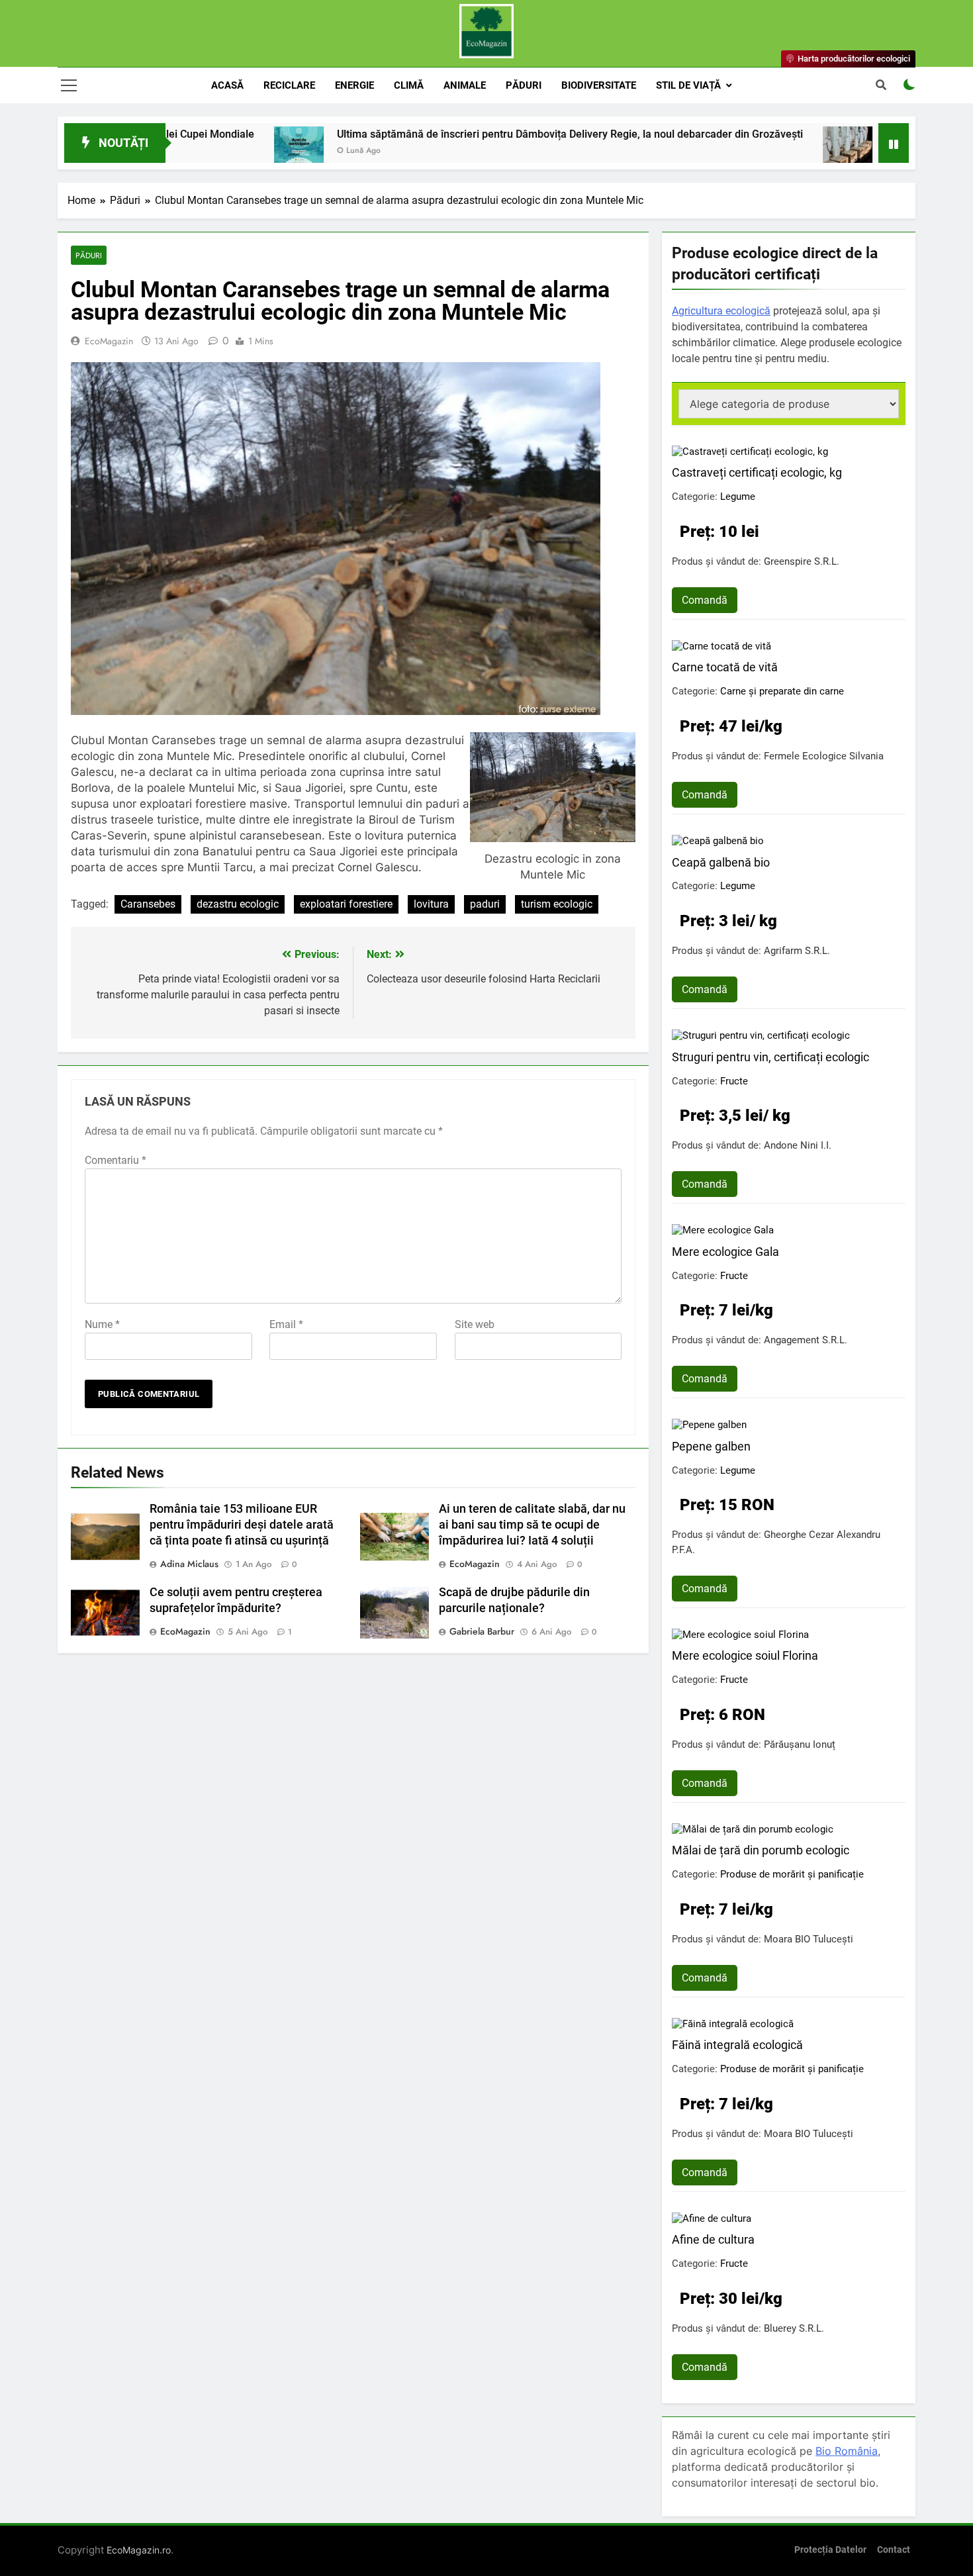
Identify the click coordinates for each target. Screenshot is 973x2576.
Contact (894, 2550)
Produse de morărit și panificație (792, 1874)
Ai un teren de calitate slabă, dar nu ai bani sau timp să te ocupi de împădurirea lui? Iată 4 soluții (532, 1525)
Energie (354, 85)
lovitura (431, 904)
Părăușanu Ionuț (800, 1744)
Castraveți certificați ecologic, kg (757, 472)
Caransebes (148, 904)
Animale (465, 85)
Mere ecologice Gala (725, 1252)
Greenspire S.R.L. (802, 561)
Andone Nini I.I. (798, 1145)
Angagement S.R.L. (806, 1340)
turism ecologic (557, 904)
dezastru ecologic (238, 904)
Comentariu (116, 1160)
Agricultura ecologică (721, 311)
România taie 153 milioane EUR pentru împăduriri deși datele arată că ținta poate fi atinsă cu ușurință (242, 1525)
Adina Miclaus (189, 1564)
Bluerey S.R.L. (794, 2328)
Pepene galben (711, 1446)
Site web (475, 1324)
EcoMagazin (109, 341)
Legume (738, 497)
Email (286, 1324)
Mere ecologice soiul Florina (745, 1655)
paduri (485, 904)
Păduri (524, 85)
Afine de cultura (713, 2239)
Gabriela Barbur (482, 1631)
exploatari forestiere (346, 904)
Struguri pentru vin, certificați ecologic (770, 1057)
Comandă (705, 600)
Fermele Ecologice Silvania (824, 756)
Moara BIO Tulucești (809, 1939)
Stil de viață (688, 85)
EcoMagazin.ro (139, 2550)
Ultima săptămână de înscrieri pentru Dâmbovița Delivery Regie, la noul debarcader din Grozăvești (476, 134)
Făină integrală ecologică (737, 2045)
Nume (102, 1324)
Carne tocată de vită (725, 667)
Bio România (847, 2451)
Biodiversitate (599, 85)
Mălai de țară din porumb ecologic (761, 1850)
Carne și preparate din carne (782, 691)
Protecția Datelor (830, 2550)
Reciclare (289, 85)
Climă (409, 85)
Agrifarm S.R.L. (797, 951)
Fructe (734, 1081)
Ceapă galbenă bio (721, 862)
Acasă (227, 85)
